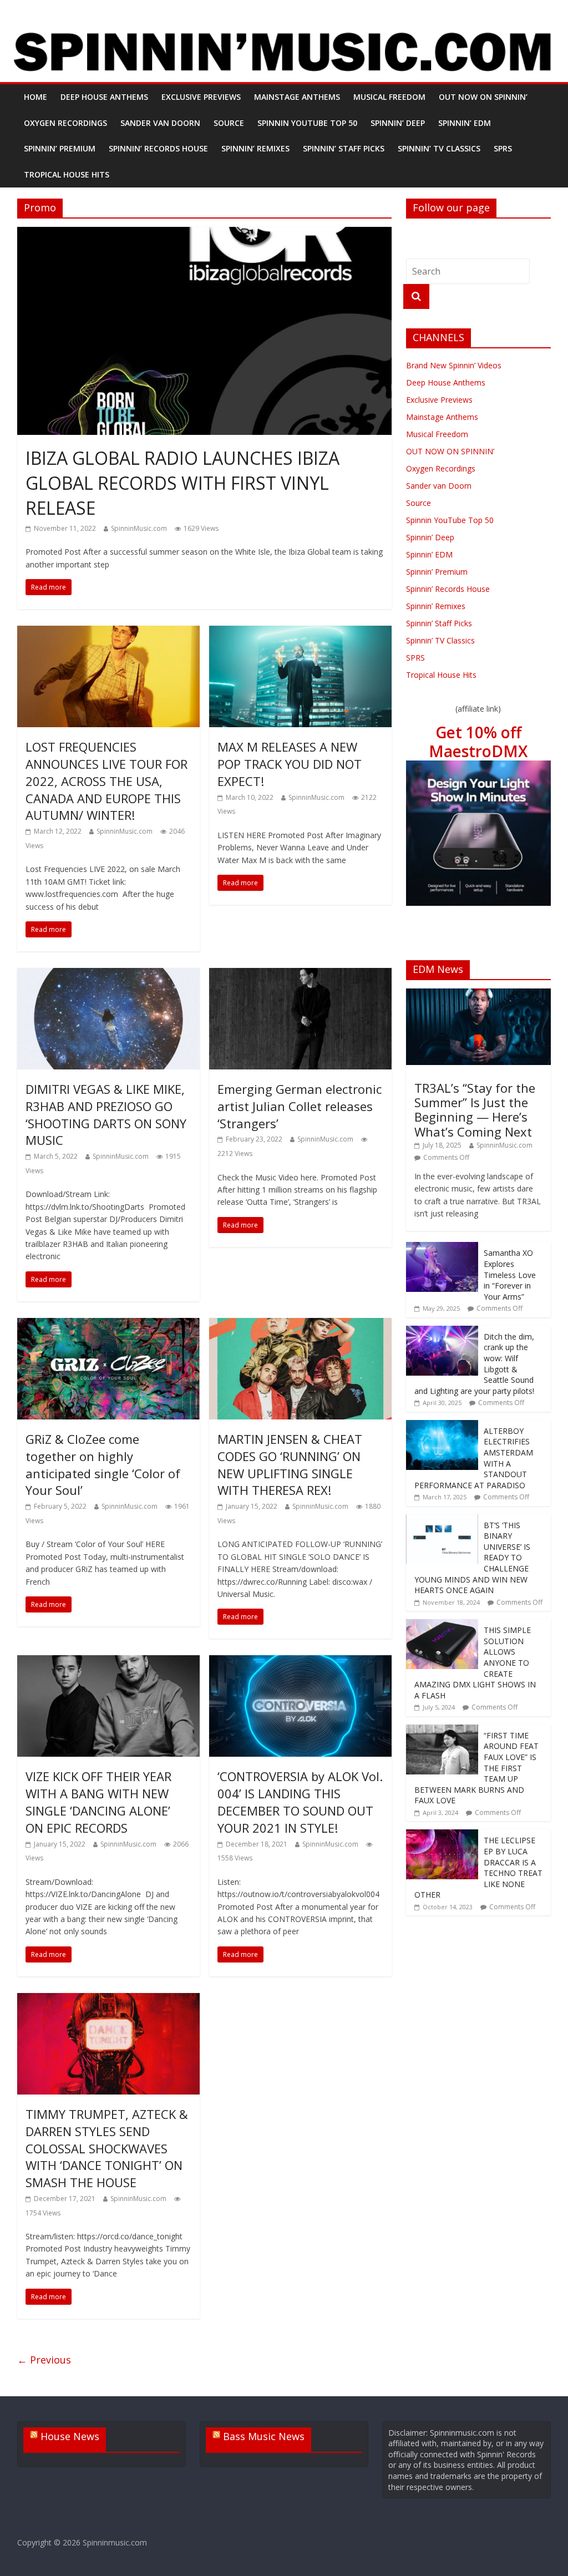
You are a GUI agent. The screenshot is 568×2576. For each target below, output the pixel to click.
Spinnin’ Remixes (255, 148)
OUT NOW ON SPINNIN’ (483, 97)
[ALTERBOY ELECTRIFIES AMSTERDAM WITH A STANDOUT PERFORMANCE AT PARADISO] (442, 1426)
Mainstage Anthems (297, 97)
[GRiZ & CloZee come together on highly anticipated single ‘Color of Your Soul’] (108, 1325)
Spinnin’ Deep (398, 123)
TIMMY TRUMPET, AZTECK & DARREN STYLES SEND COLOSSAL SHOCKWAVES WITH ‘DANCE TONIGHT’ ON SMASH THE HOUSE (107, 2148)
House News (70, 2436)
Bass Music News (264, 2436)
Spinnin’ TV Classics (439, 148)
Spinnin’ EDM (465, 123)
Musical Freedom (389, 97)
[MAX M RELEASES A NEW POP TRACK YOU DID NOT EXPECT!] (300, 632)
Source (229, 123)
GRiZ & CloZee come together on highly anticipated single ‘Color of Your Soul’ (103, 1464)
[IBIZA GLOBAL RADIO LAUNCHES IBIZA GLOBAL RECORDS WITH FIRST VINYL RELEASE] (204, 234)
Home (35, 97)
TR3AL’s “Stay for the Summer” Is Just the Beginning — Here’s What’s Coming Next (475, 1110)
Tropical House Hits (67, 174)
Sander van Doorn (160, 123)
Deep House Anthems (104, 97)
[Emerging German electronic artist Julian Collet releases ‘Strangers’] (300, 975)
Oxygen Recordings (65, 123)
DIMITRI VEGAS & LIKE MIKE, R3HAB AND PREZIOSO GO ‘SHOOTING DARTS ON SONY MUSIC (106, 1114)
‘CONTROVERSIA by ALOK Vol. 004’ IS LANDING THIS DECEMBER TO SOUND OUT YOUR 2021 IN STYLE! (300, 1802)
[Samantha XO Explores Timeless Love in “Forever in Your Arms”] (442, 1248)
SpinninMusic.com (139, 528)
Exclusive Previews (201, 97)
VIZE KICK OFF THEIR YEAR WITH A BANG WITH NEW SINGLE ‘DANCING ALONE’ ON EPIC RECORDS (98, 1802)
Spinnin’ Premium (60, 148)
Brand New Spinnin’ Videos (454, 365)
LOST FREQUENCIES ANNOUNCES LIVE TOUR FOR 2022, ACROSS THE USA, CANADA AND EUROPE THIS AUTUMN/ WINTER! (106, 781)
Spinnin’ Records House (158, 148)
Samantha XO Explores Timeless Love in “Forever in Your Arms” (510, 1274)
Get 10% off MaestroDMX (478, 742)
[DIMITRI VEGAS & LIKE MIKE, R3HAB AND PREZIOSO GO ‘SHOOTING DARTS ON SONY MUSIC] (108, 975)
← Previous (44, 2360)
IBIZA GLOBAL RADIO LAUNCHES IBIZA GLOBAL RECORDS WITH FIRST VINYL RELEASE (182, 483)
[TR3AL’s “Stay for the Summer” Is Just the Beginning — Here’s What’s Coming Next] (479, 994)
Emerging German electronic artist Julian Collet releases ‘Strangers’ (300, 1106)
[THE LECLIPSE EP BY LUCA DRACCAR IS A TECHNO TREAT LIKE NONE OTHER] (442, 1835)
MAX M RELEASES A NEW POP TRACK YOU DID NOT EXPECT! (290, 764)
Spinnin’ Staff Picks (344, 148)
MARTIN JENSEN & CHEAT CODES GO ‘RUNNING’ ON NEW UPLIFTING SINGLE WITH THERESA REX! (290, 1464)
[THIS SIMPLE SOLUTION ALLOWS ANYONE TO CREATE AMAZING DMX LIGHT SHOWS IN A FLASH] (442, 1625)
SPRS (503, 148)
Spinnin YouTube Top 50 (307, 123)
